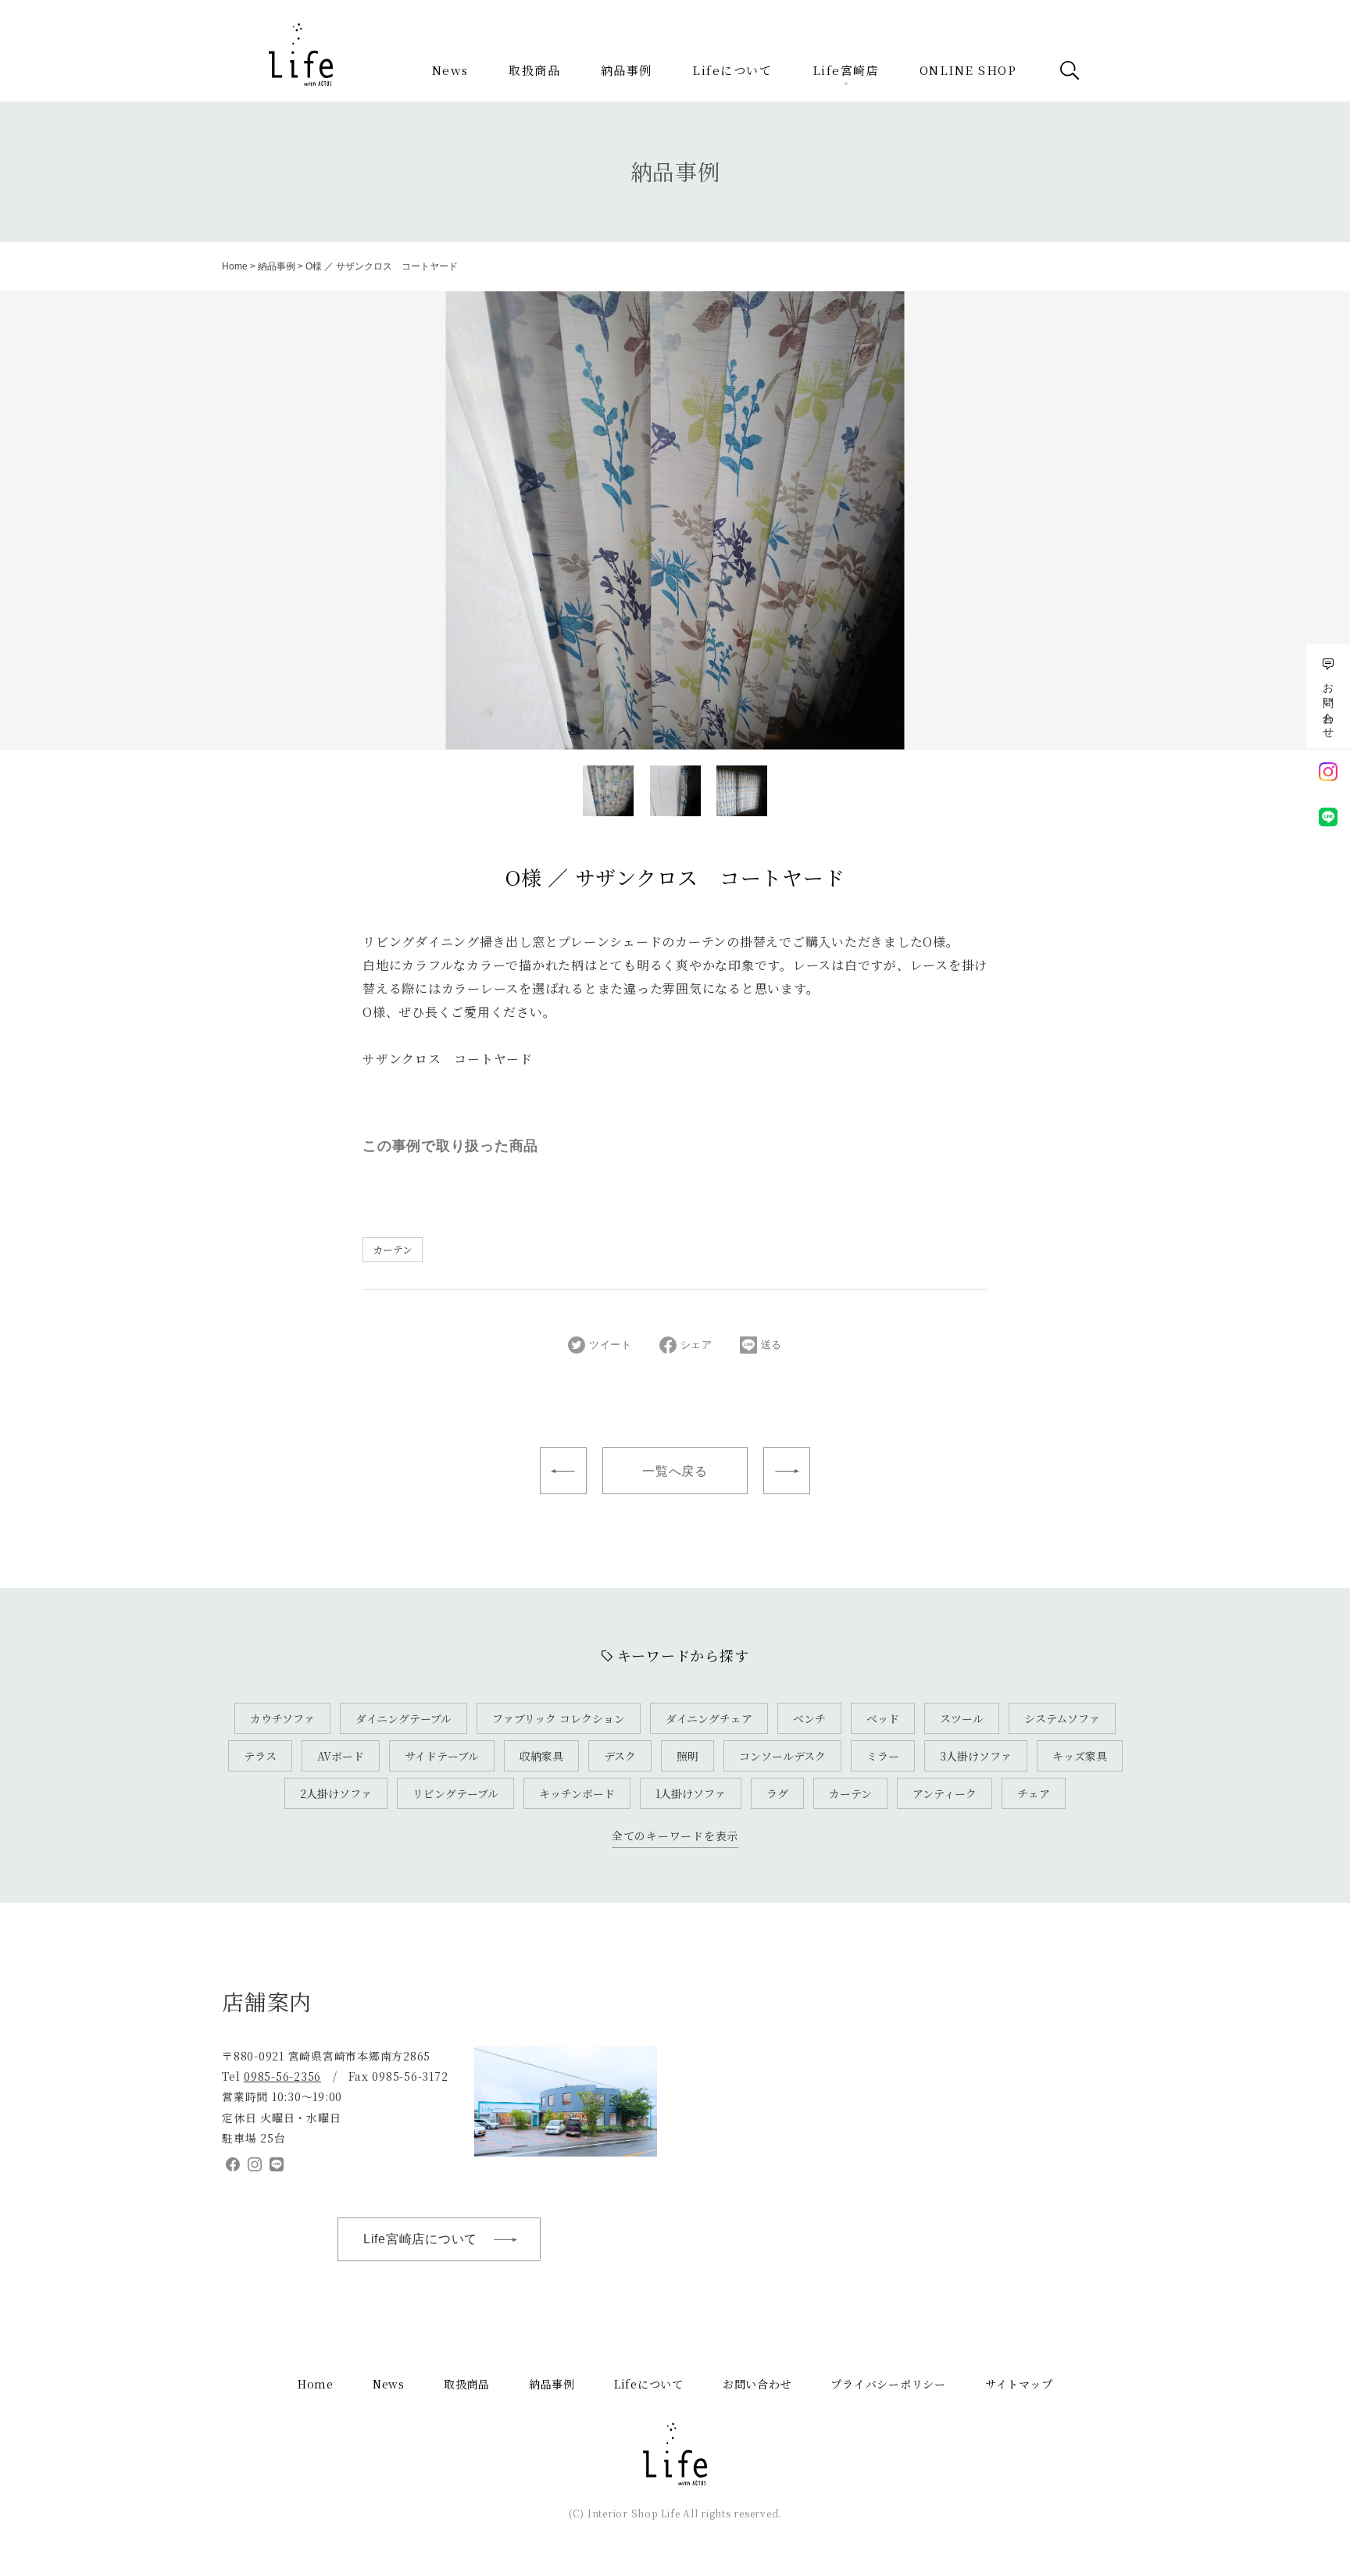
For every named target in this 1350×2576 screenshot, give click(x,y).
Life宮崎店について (420, 2239)
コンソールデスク (782, 1756)
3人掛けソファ (976, 1756)
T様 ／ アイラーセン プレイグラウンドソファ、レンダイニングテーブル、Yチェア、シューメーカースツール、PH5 (563, 1471)
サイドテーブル (442, 1756)
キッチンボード (577, 1793)
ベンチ (809, 1718)
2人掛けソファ (336, 1793)
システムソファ (1062, 1718)
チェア (1034, 1793)
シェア (696, 1345)
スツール (962, 1718)
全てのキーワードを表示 (675, 1836)
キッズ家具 (1080, 1756)
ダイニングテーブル (404, 1718)
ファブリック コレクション (559, 1718)
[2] (742, 791)
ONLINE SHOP (968, 70)
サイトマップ (1019, 2384)
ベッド (883, 1718)
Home (235, 266)
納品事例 (627, 70)
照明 (687, 1756)
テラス (260, 1756)
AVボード (341, 1756)
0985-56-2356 (282, 2076)
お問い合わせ (757, 2384)
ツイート (611, 1345)
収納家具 (541, 1756)
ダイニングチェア (709, 1718)
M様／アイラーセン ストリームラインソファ (787, 1471)
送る (772, 1345)
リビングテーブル (455, 1793)
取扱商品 (534, 70)
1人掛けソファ (691, 1793)
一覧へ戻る (675, 1471)
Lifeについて (732, 70)
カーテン (393, 1249)
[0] (608, 791)
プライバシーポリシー (888, 2384)
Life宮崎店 (846, 70)
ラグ (777, 1793)
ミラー (883, 1756)
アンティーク (945, 1793)
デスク (620, 1756)
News (450, 70)
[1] (675, 791)
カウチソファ (282, 1718)
